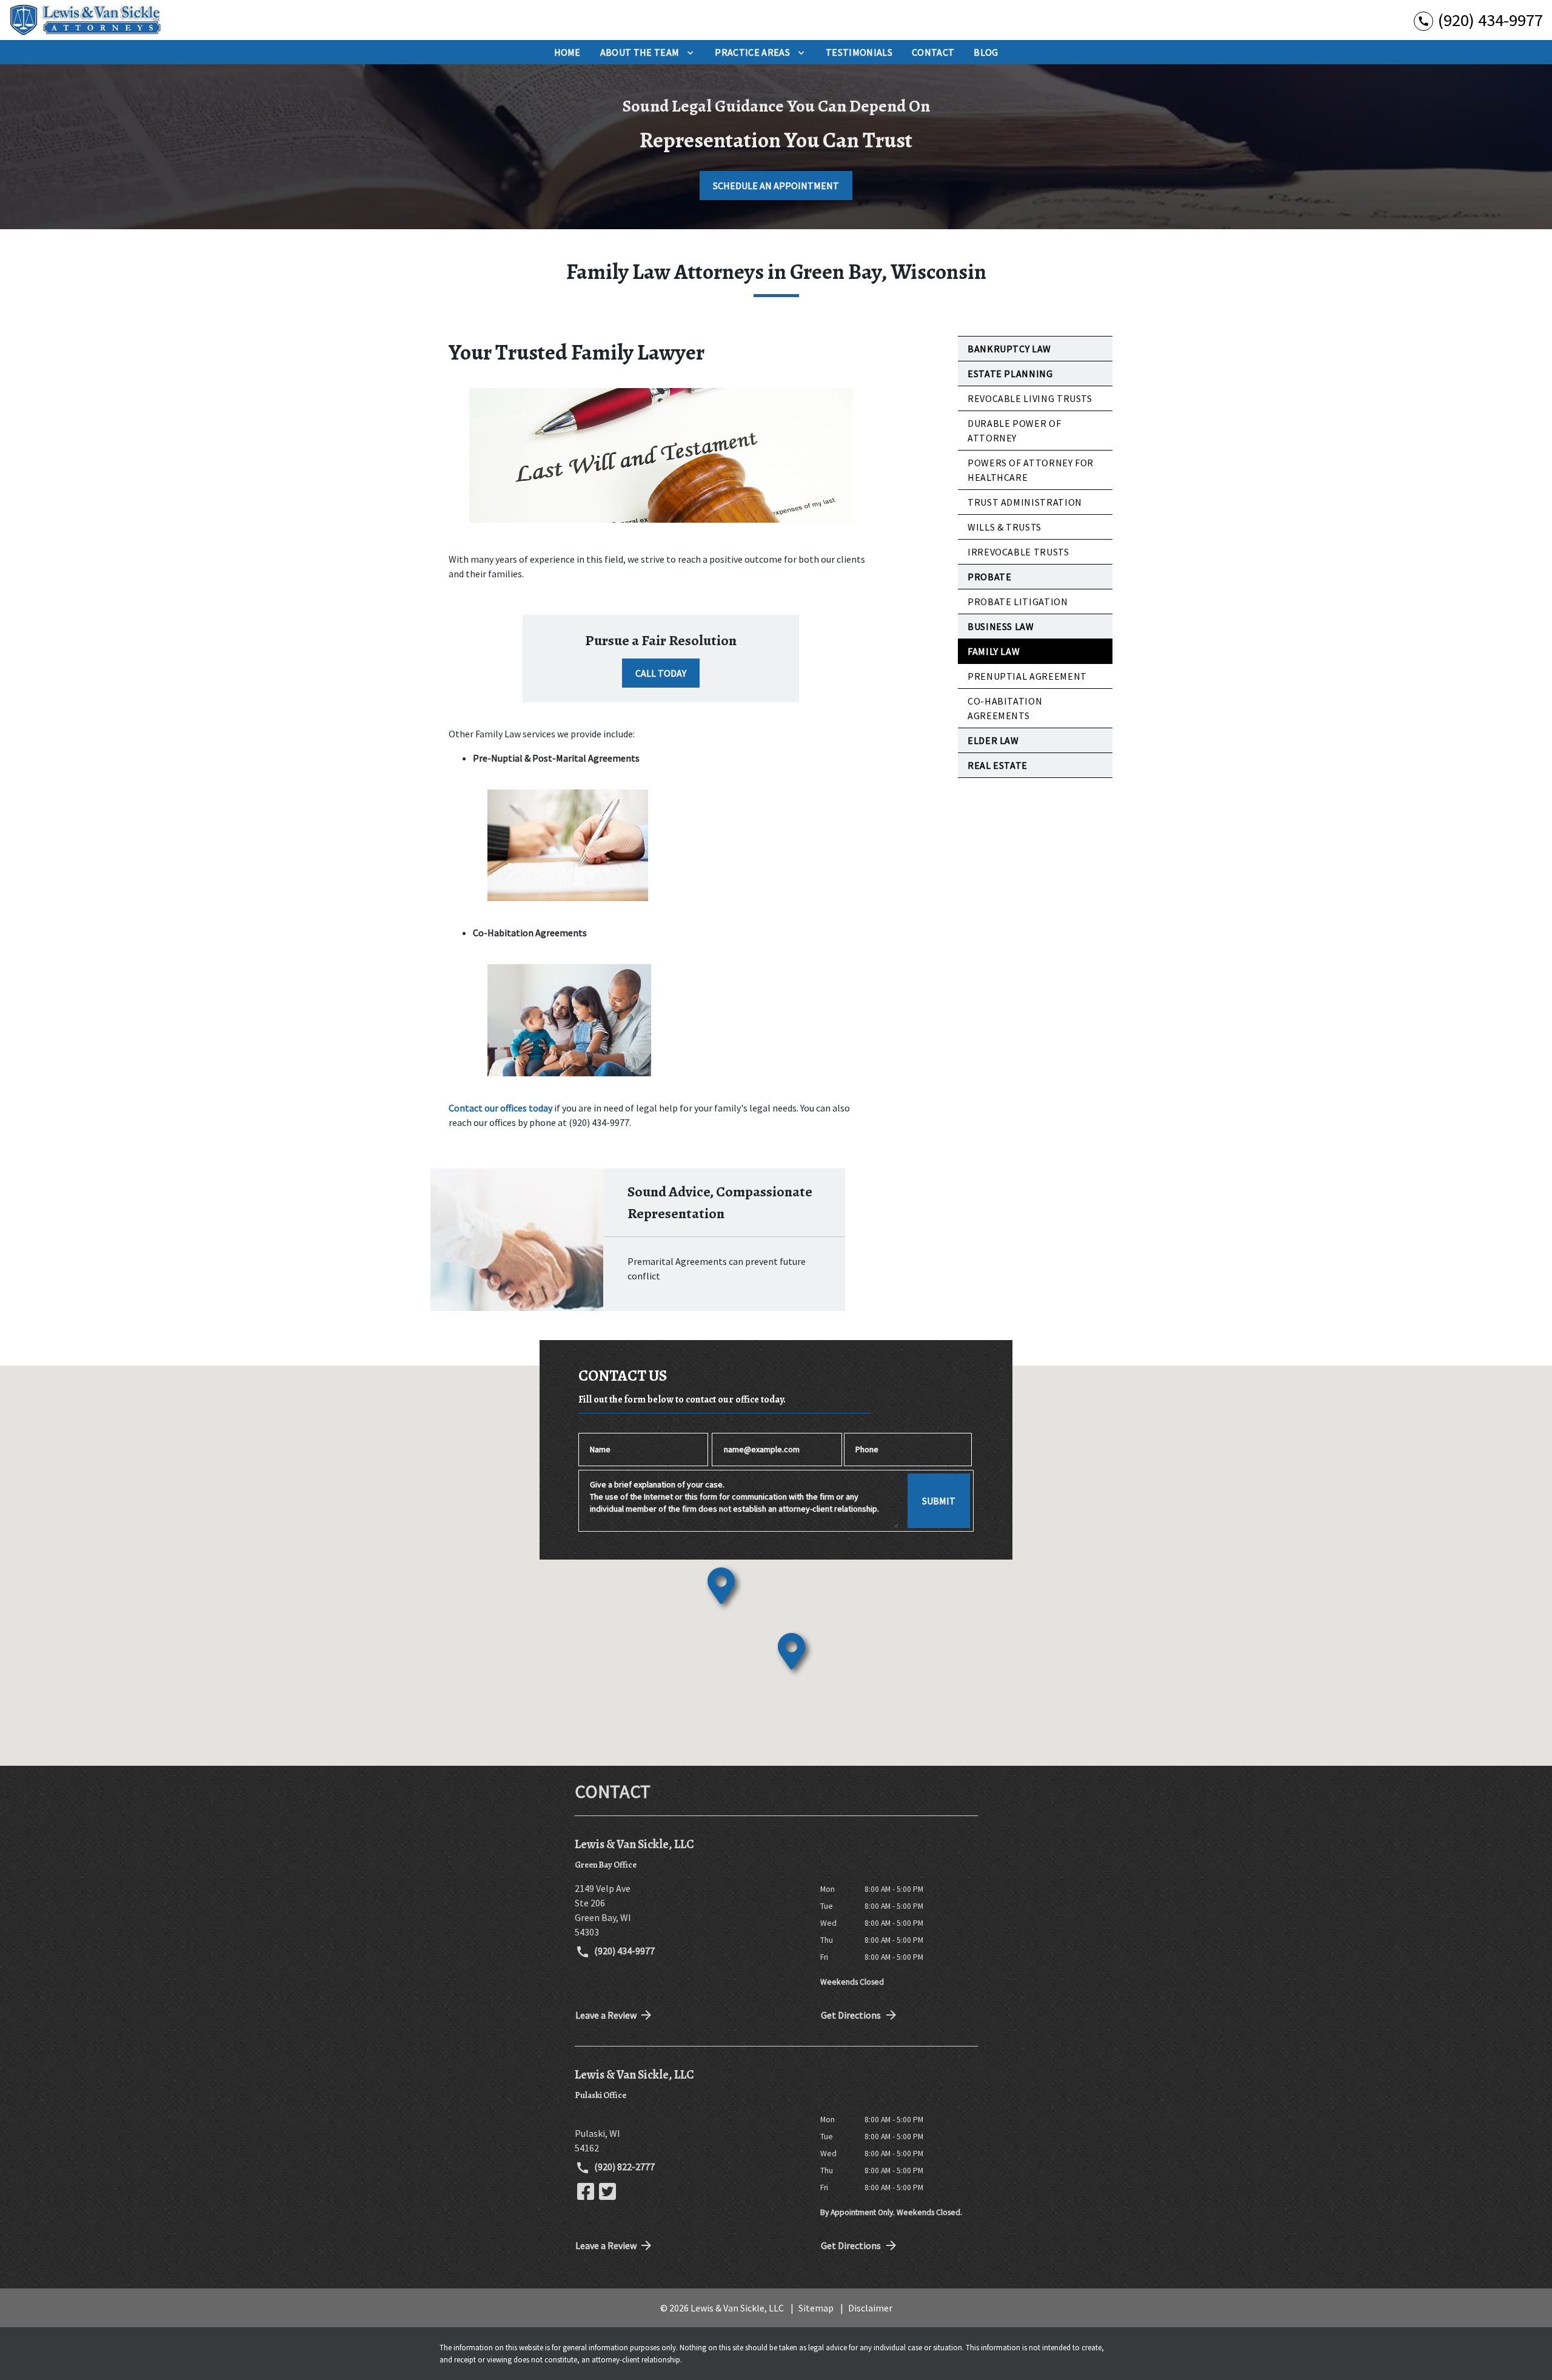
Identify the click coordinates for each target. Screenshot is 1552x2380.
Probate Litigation (1018, 602)
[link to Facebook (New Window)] (586, 2191)
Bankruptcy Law (1009, 349)
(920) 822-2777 (624, 2167)
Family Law (994, 651)
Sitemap (816, 2308)
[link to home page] (85, 20)
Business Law (1001, 626)
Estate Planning (1010, 374)
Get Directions (851, 2015)
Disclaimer (870, 2308)
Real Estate (998, 765)
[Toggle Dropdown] (690, 52)
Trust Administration (1025, 502)
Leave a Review (606, 2015)
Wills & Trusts (1005, 527)
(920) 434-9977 (624, 1951)
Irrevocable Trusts (1018, 552)
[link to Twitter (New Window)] (607, 2191)
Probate (989, 577)
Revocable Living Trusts (1030, 398)
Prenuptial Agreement (1027, 676)
